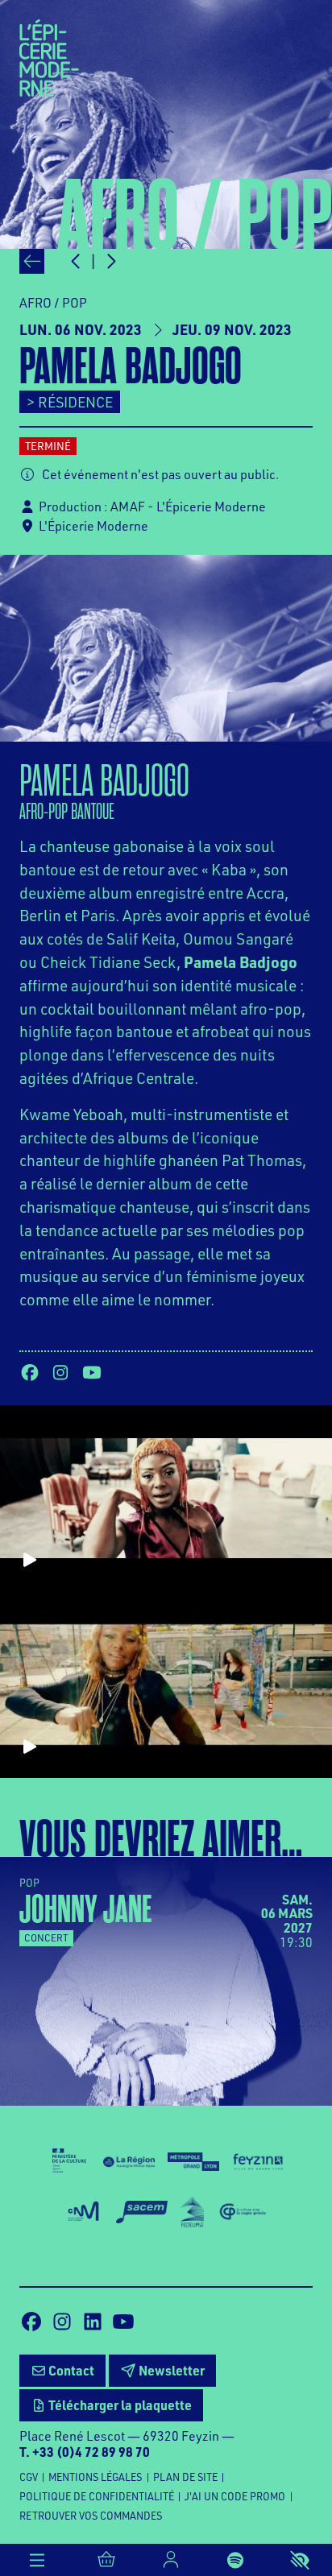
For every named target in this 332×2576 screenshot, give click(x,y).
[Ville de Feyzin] (258, 2160)
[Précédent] (32, 261)
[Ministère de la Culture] (69, 2160)
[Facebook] (30, 1373)
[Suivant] (110, 261)
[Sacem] (142, 2212)
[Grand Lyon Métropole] (193, 2160)
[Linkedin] (93, 2322)
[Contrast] (300, 2560)
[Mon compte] (171, 2560)
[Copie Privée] (243, 2212)
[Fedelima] (192, 2212)
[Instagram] (60, 1373)
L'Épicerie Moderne (93, 526)
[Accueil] (49, 56)
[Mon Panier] (106, 2560)
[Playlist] (235, 2560)
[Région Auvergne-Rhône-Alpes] (129, 2160)
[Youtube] (92, 1373)
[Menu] (37, 2560)
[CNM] (83, 2212)
